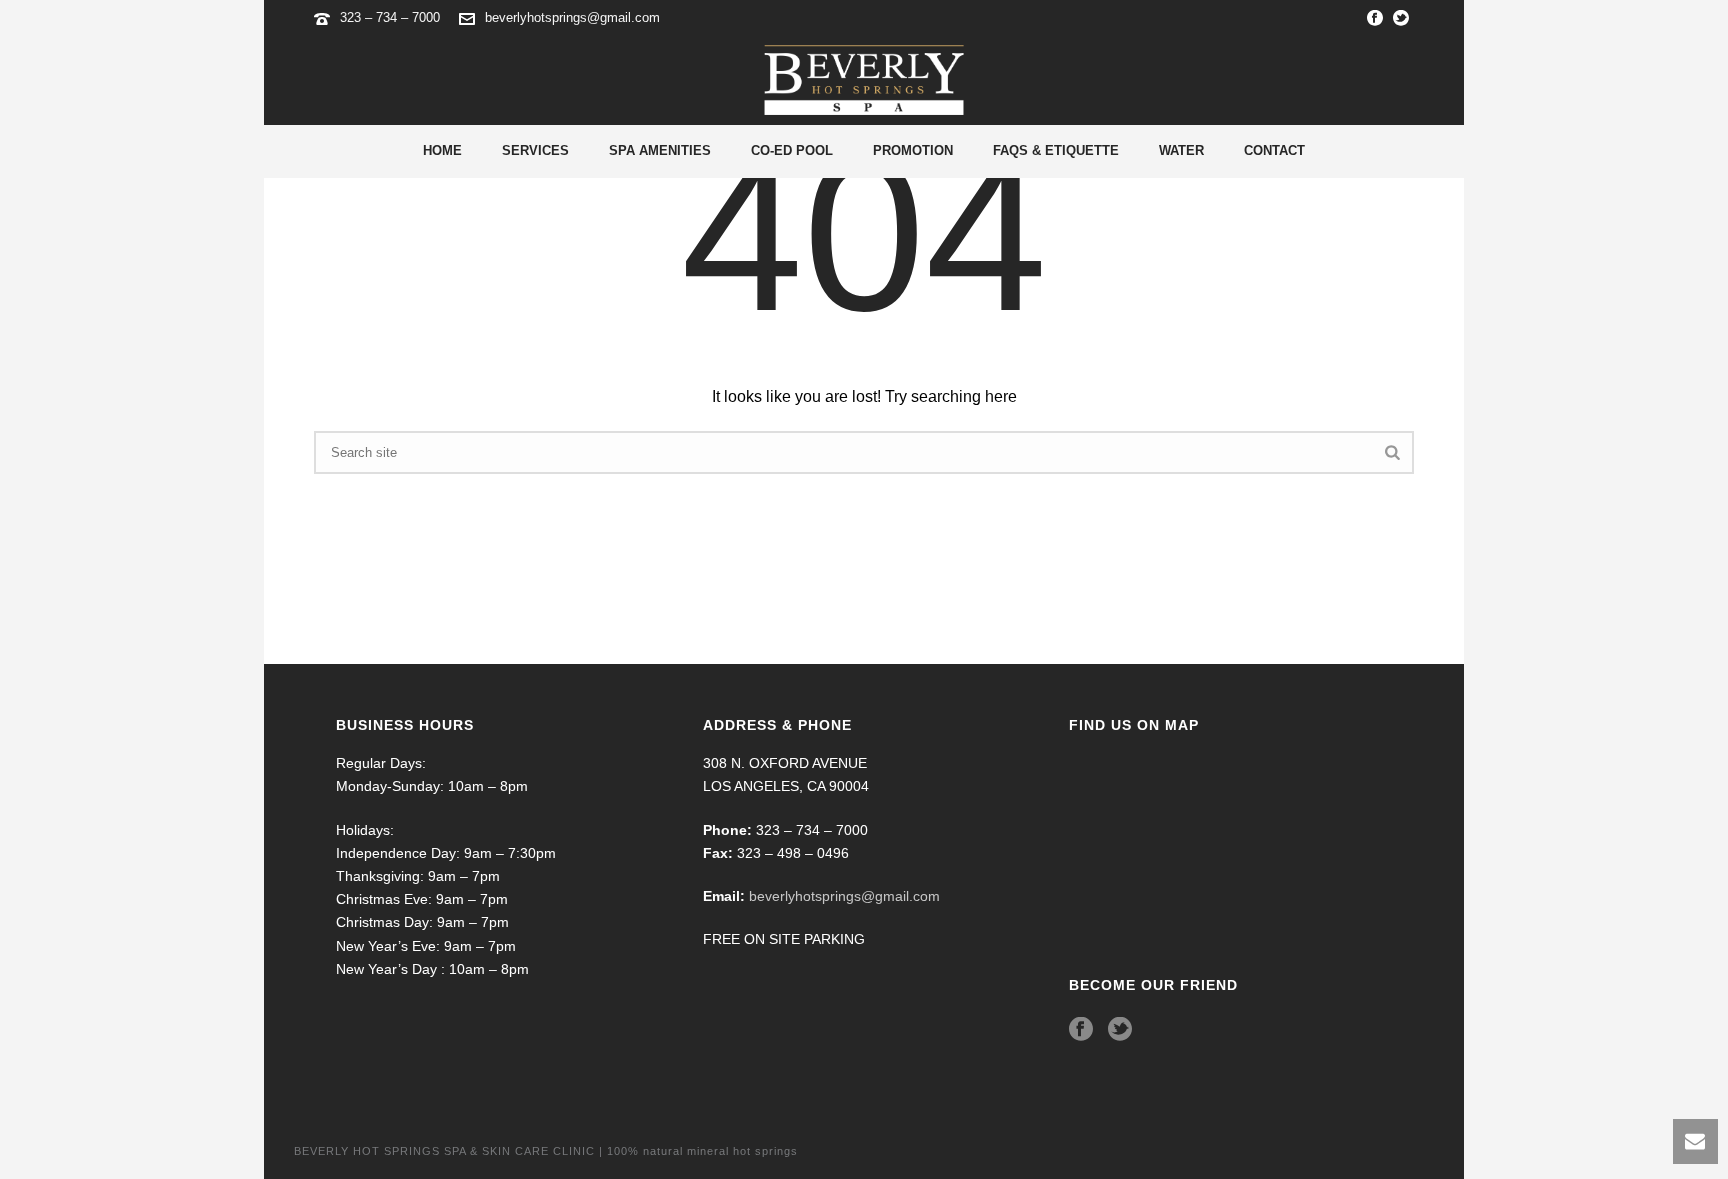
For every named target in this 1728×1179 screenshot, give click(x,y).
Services (535, 150)
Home (442, 150)
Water (1181, 150)
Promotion (913, 150)
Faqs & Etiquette (1056, 150)
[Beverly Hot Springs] (864, 80)
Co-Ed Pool (792, 150)
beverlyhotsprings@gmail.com (572, 17)
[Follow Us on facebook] (1081, 1030)
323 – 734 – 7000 (392, 17)
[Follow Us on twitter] (1120, 1030)
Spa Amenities (660, 150)
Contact (1274, 150)
